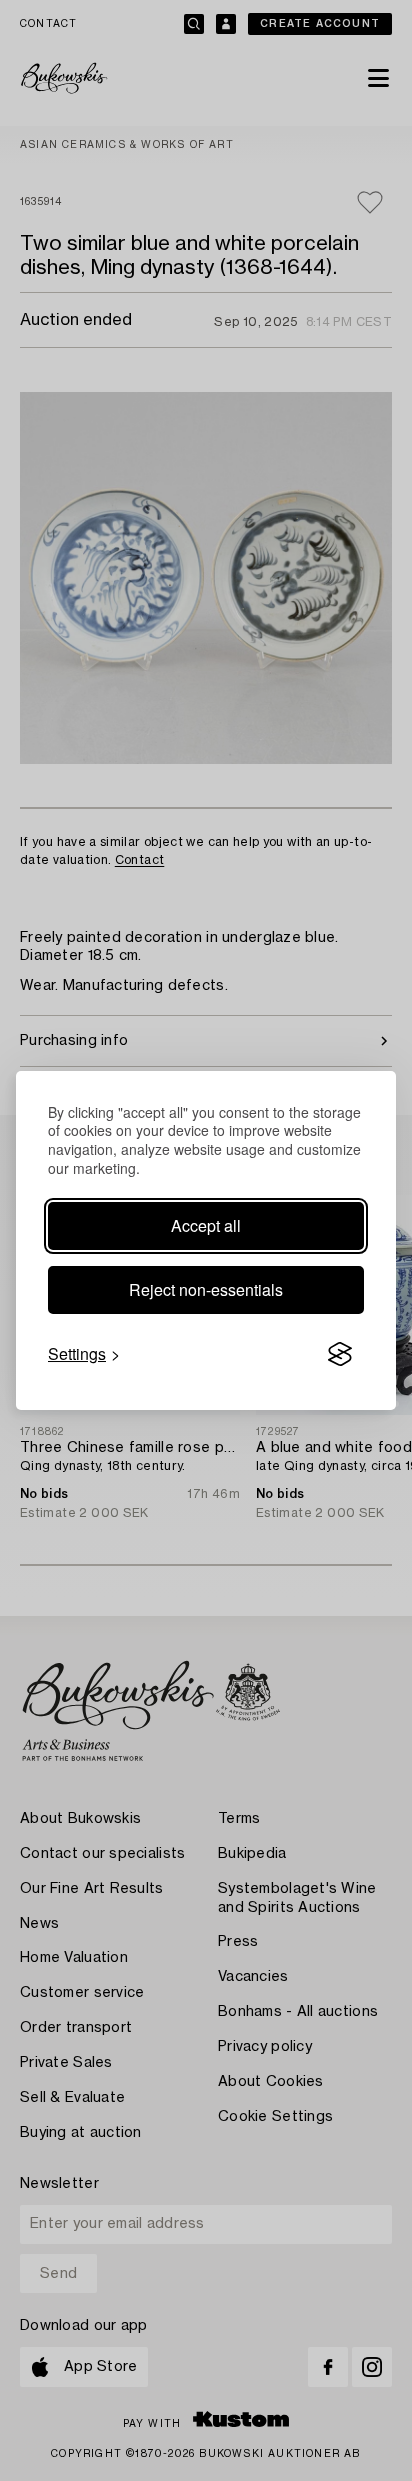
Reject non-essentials (206, 1289)
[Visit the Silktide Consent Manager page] (340, 1354)
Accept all (206, 1225)
